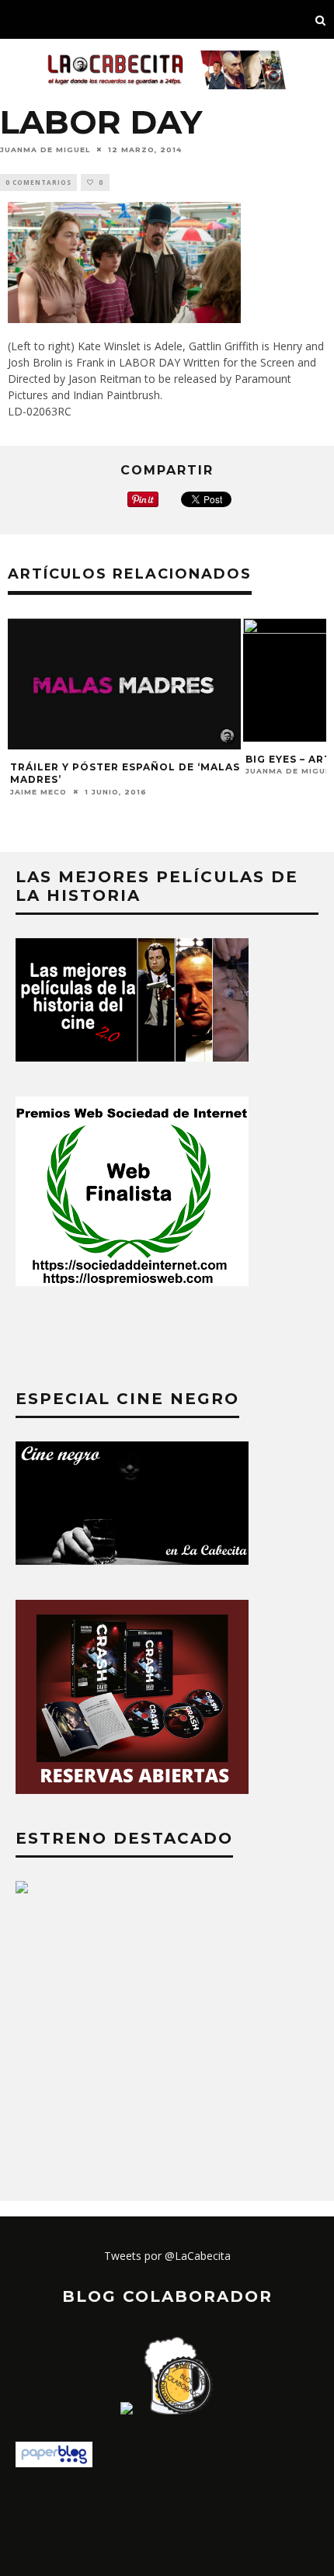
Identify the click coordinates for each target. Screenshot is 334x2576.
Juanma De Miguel (45, 149)
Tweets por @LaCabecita (167, 2256)
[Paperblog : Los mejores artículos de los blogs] (54, 2463)
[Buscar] (321, 19)
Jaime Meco (38, 791)
